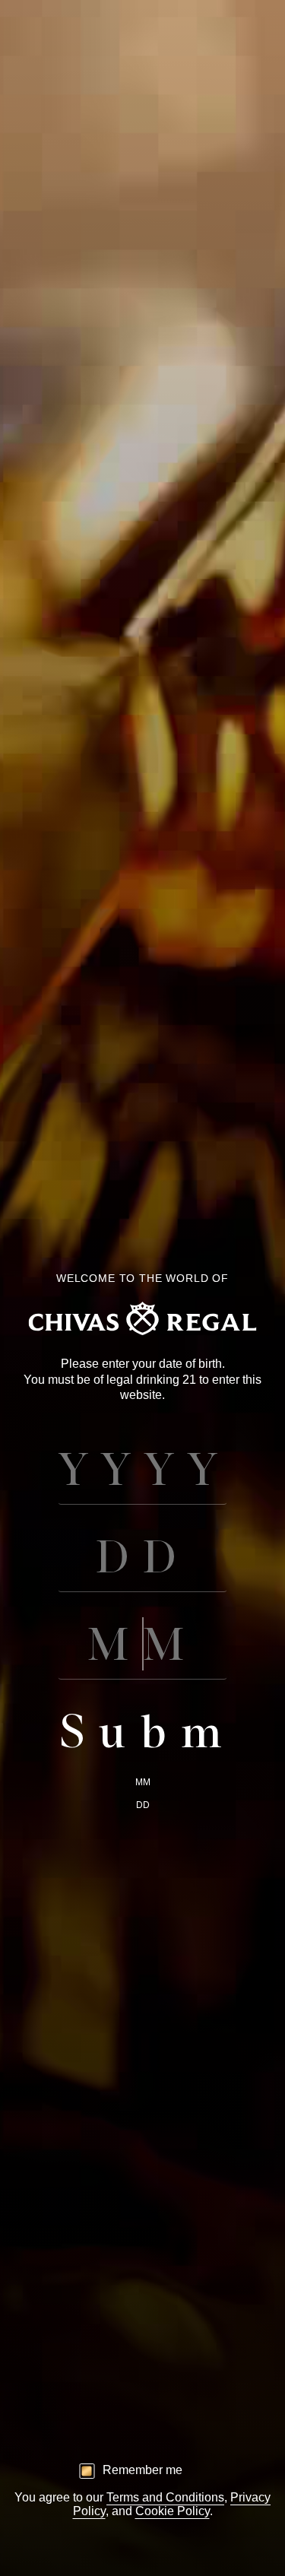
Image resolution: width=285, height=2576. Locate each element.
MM (143, 1782)
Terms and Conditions (165, 2497)
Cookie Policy (173, 2511)
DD (143, 1805)
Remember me (142, 2470)
